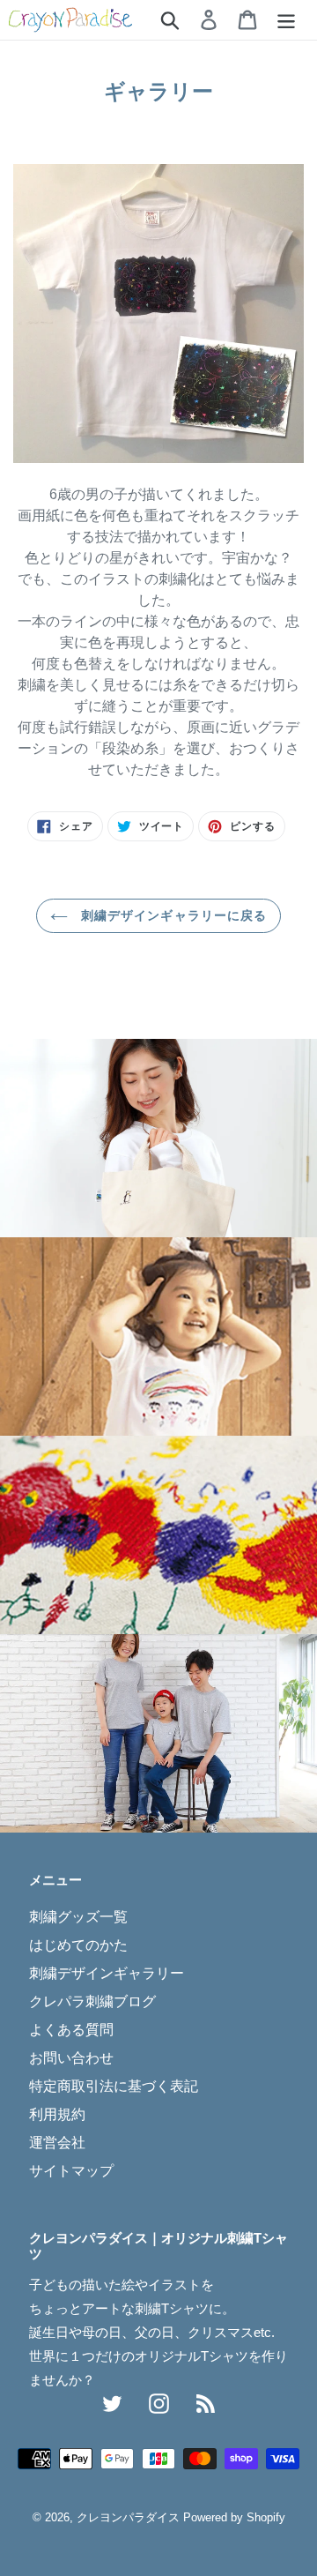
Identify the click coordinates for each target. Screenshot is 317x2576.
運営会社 (57, 2143)
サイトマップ (71, 2171)
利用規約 (57, 2114)
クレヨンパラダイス (128, 2517)
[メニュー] (286, 19)
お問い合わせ (71, 2058)
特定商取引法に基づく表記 (114, 2086)
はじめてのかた (78, 1945)
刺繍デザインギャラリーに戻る (172, 915)
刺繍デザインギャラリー (107, 1973)
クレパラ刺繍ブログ (92, 2001)
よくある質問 (71, 2030)
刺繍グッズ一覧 (78, 1917)
